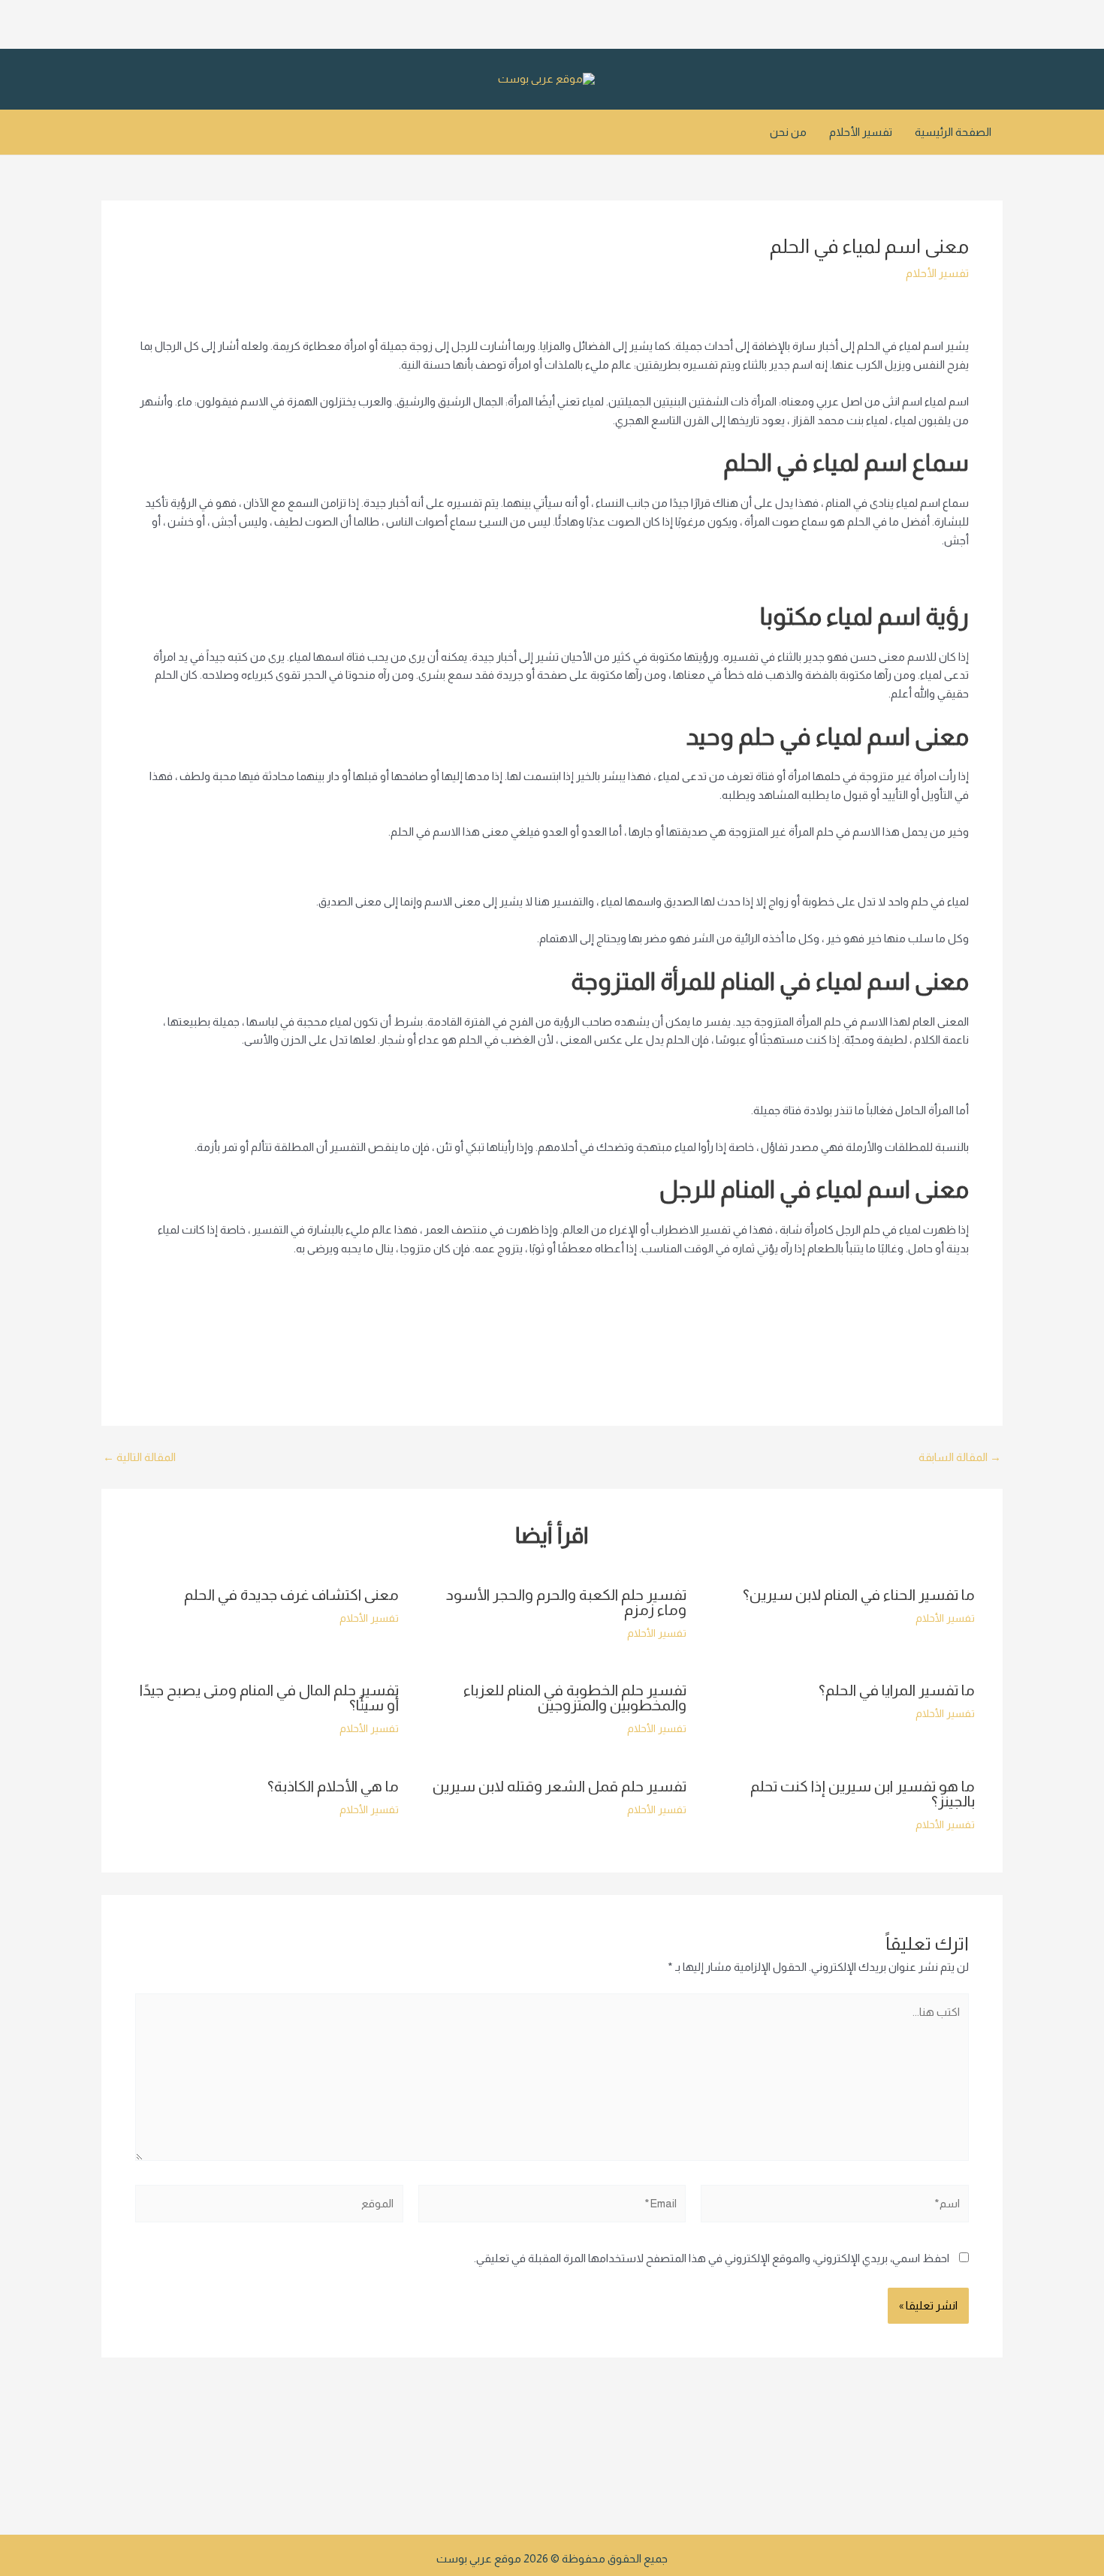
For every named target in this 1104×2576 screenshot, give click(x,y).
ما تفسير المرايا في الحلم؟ (897, 1690)
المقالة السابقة (960, 1457)
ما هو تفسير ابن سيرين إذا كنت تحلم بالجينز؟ (863, 1794)
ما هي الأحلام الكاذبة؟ (333, 1786)
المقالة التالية (139, 1457)
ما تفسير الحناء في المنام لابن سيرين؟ (859, 1595)
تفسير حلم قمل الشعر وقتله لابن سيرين (560, 1786)
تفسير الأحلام (861, 132)
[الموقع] (269, 2206)
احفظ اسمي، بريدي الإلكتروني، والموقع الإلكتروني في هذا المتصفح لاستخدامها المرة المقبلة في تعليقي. (712, 2258)
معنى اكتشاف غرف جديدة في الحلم (291, 1595)
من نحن (788, 132)
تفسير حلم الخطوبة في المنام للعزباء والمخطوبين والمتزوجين (575, 1698)
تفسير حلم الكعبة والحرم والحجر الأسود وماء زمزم (566, 1602)
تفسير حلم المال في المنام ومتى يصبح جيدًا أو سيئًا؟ (269, 1698)
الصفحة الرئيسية (953, 132)
